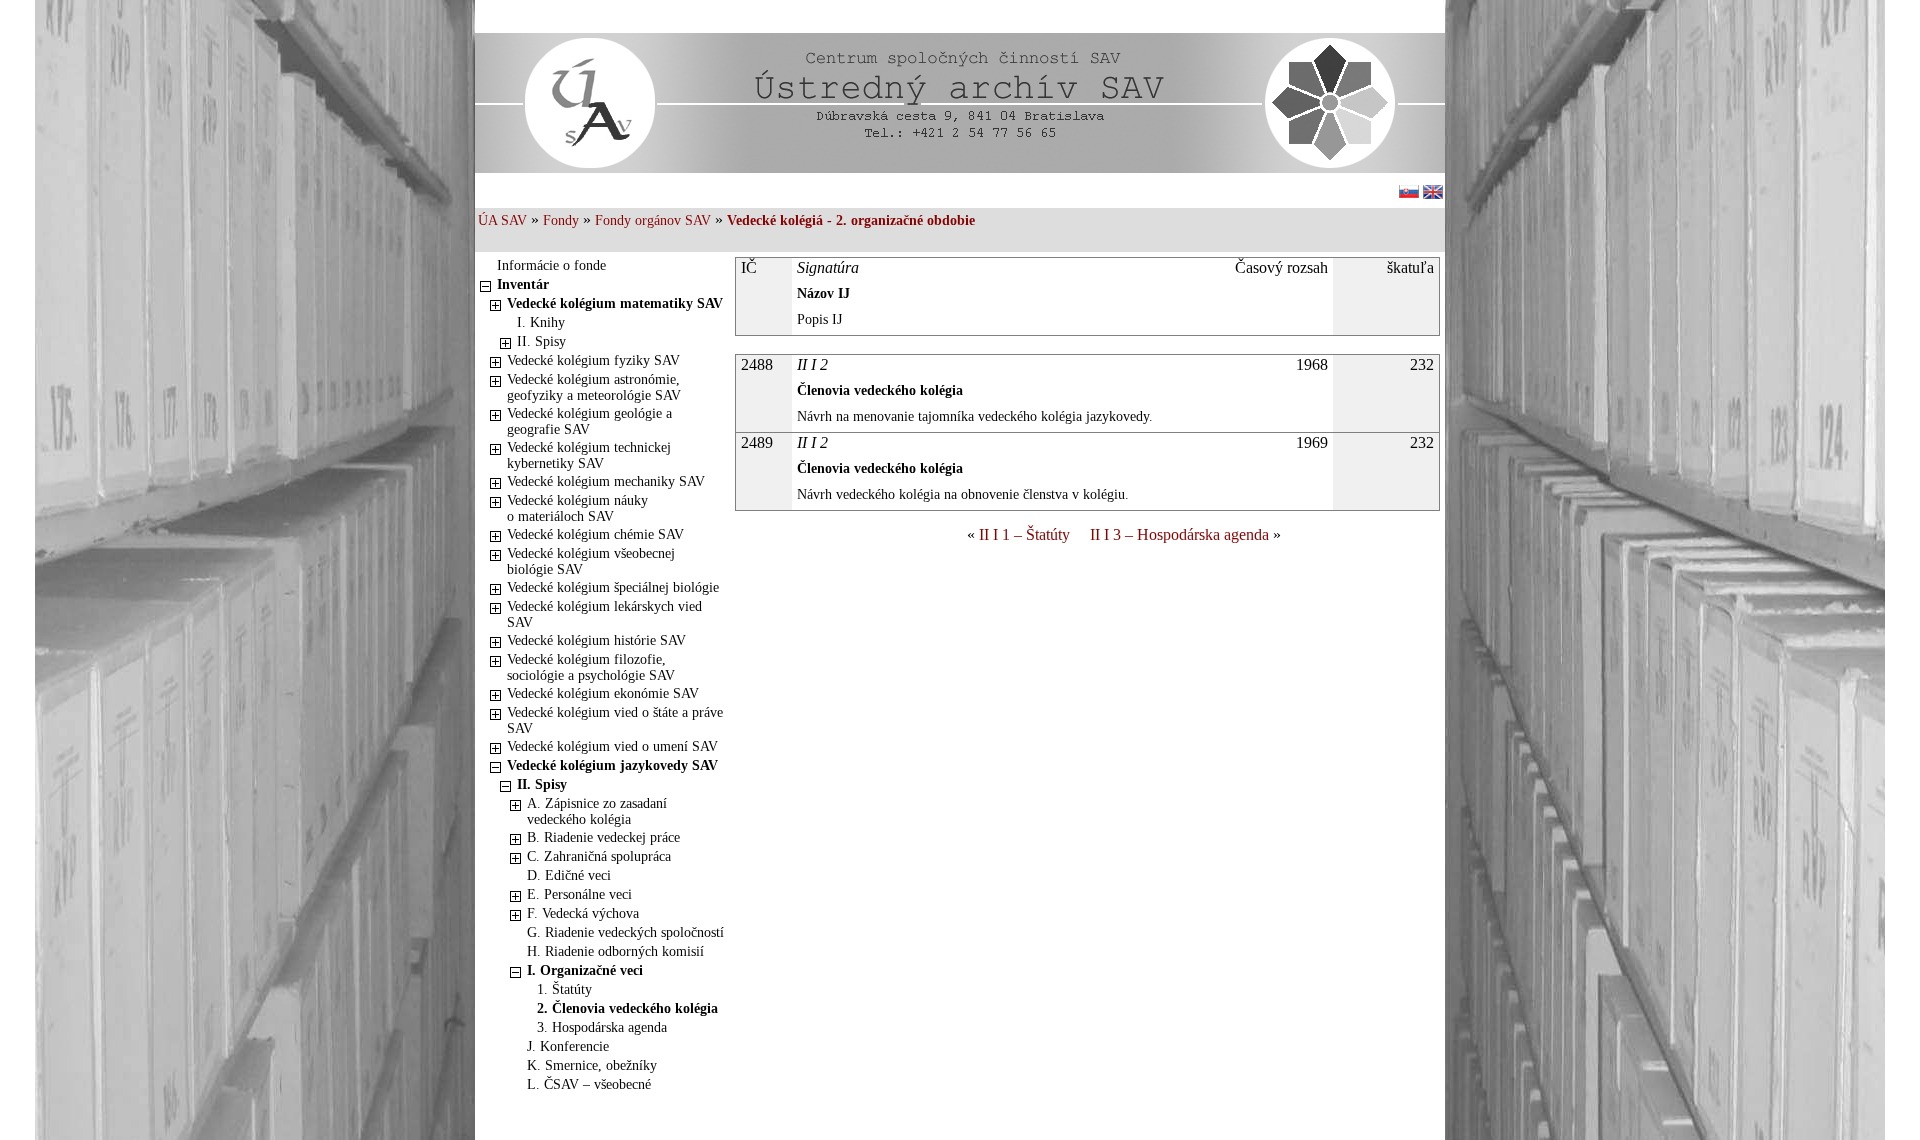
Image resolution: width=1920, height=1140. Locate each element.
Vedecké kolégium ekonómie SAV (603, 693)
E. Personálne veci (579, 894)
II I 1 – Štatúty (1024, 534)
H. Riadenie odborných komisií (615, 951)
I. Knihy (541, 322)
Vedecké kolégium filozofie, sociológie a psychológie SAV (591, 667)
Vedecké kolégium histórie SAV (596, 640)
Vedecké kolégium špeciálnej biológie (613, 587)
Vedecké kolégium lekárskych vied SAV (604, 614)
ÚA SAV (502, 220)
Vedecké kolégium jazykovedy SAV (612, 765)
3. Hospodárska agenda (602, 1027)
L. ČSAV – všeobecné (589, 1084)
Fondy (561, 220)
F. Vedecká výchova (583, 913)
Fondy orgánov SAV (653, 220)
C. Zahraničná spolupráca (599, 856)
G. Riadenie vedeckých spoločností (625, 932)
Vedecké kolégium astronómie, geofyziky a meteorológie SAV (594, 387)
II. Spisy (541, 341)
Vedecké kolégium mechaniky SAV (606, 481)
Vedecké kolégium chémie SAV (595, 534)
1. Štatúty (564, 989)
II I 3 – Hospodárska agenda (1179, 534)
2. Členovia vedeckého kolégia (627, 1008)
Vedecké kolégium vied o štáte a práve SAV (615, 720)
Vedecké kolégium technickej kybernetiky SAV (589, 455)
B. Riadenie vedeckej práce (603, 837)
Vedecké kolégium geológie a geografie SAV (589, 421)
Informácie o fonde (551, 265)
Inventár (523, 284)
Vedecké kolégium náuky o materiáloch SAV (577, 508)
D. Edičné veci (569, 875)
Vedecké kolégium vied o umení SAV (612, 746)
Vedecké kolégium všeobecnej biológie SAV (591, 561)
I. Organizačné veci (585, 970)
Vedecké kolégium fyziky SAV (593, 360)
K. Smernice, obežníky (592, 1065)
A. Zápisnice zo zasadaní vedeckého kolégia (597, 811)
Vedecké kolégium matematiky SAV (615, 303)
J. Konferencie (568, 1046)
